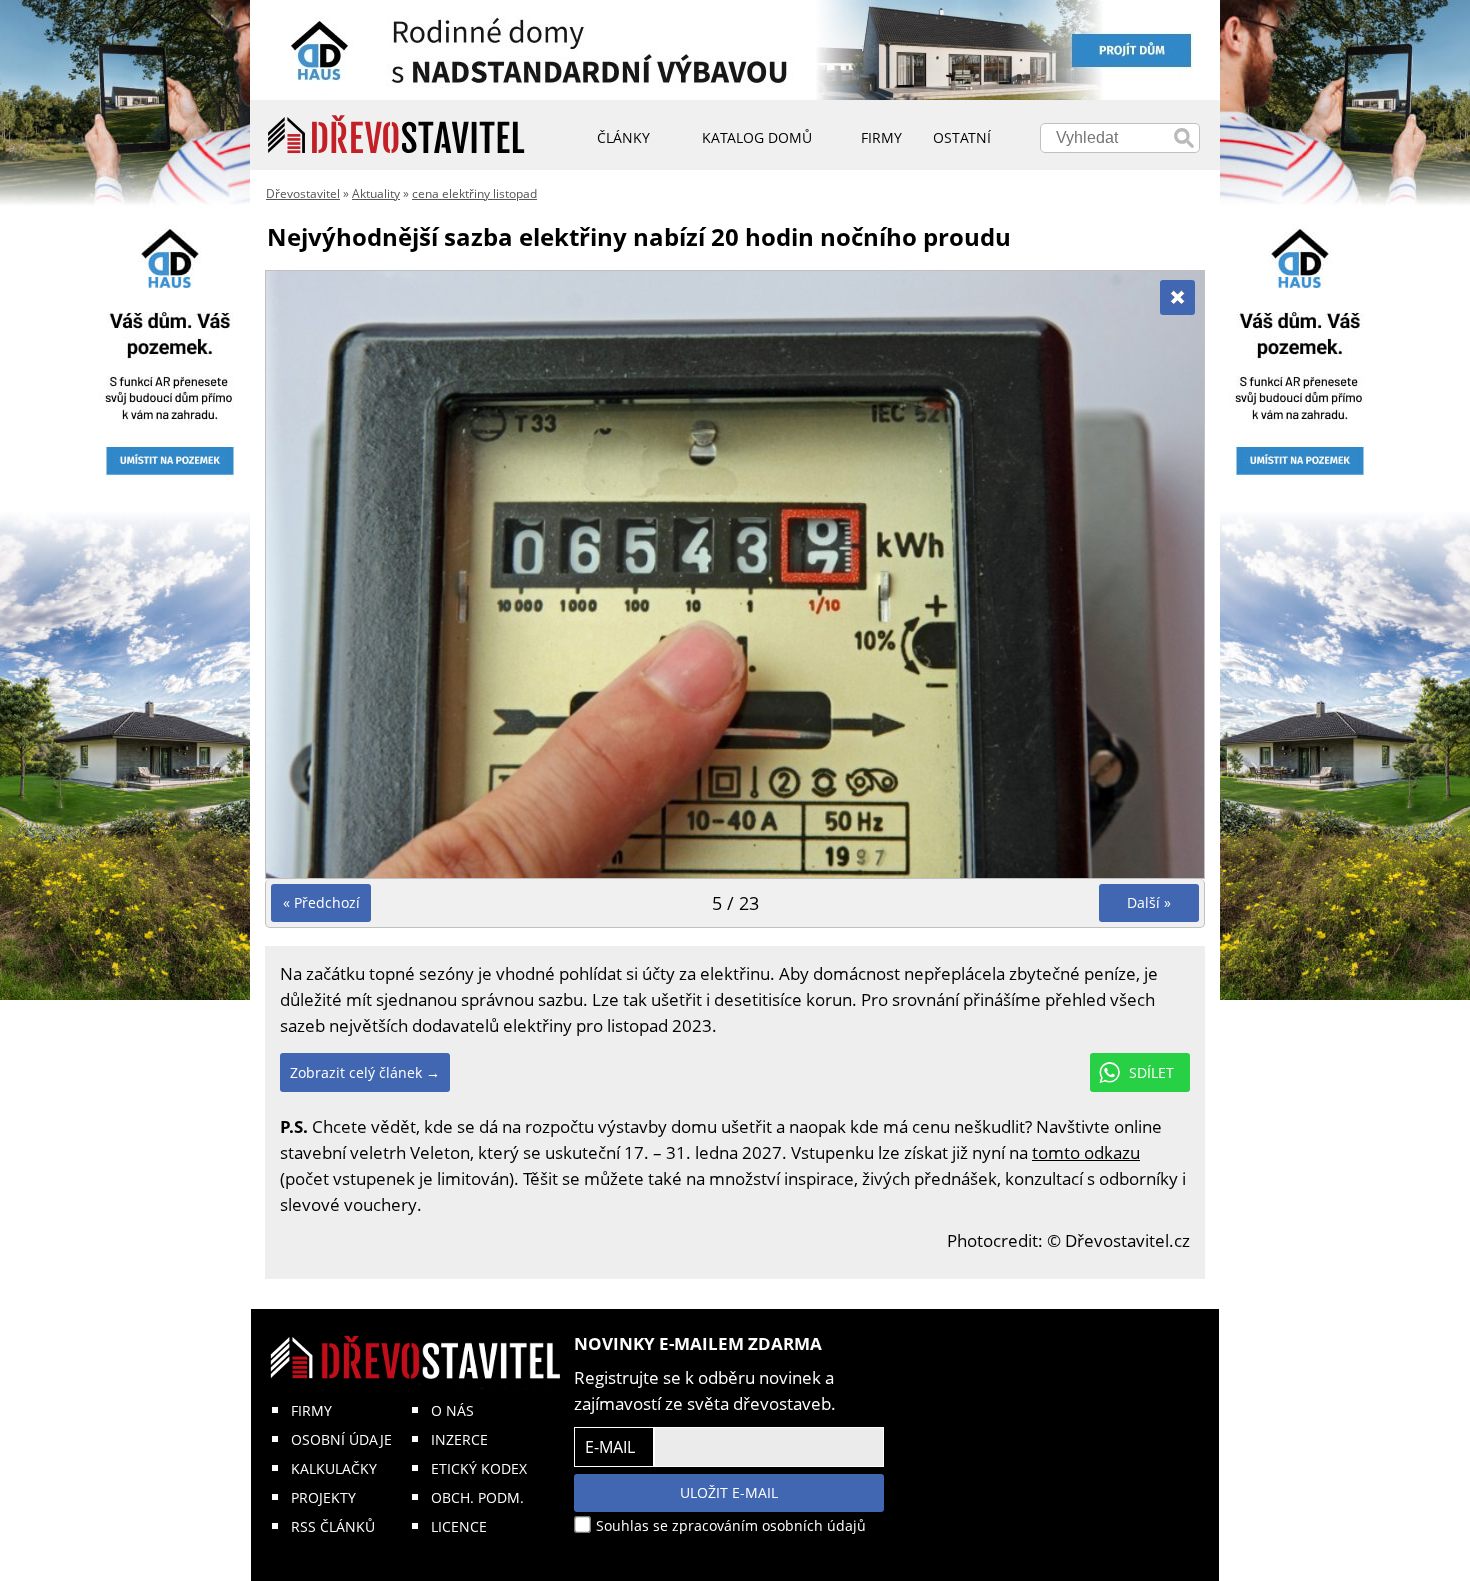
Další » (1149, 902)
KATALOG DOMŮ (757, 137)
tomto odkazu (1086, 1152)
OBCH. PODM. (477, 1497)
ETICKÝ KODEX (479, 1468)
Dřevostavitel (303, 193)
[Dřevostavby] (396, 135)
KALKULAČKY (334, 1468)
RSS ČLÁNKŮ (333, 1526)
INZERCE (459, 1439)
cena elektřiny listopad (474, 193)
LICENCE (459, 1526)
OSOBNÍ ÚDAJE (341, 1439)
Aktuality (376, 193)
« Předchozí (321, 902)
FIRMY (311, 1410)
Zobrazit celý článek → (365, 1072)
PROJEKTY (323, 1497)
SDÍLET (1151, 1072)
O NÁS (452, 1410)
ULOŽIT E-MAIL (729, 1492)
